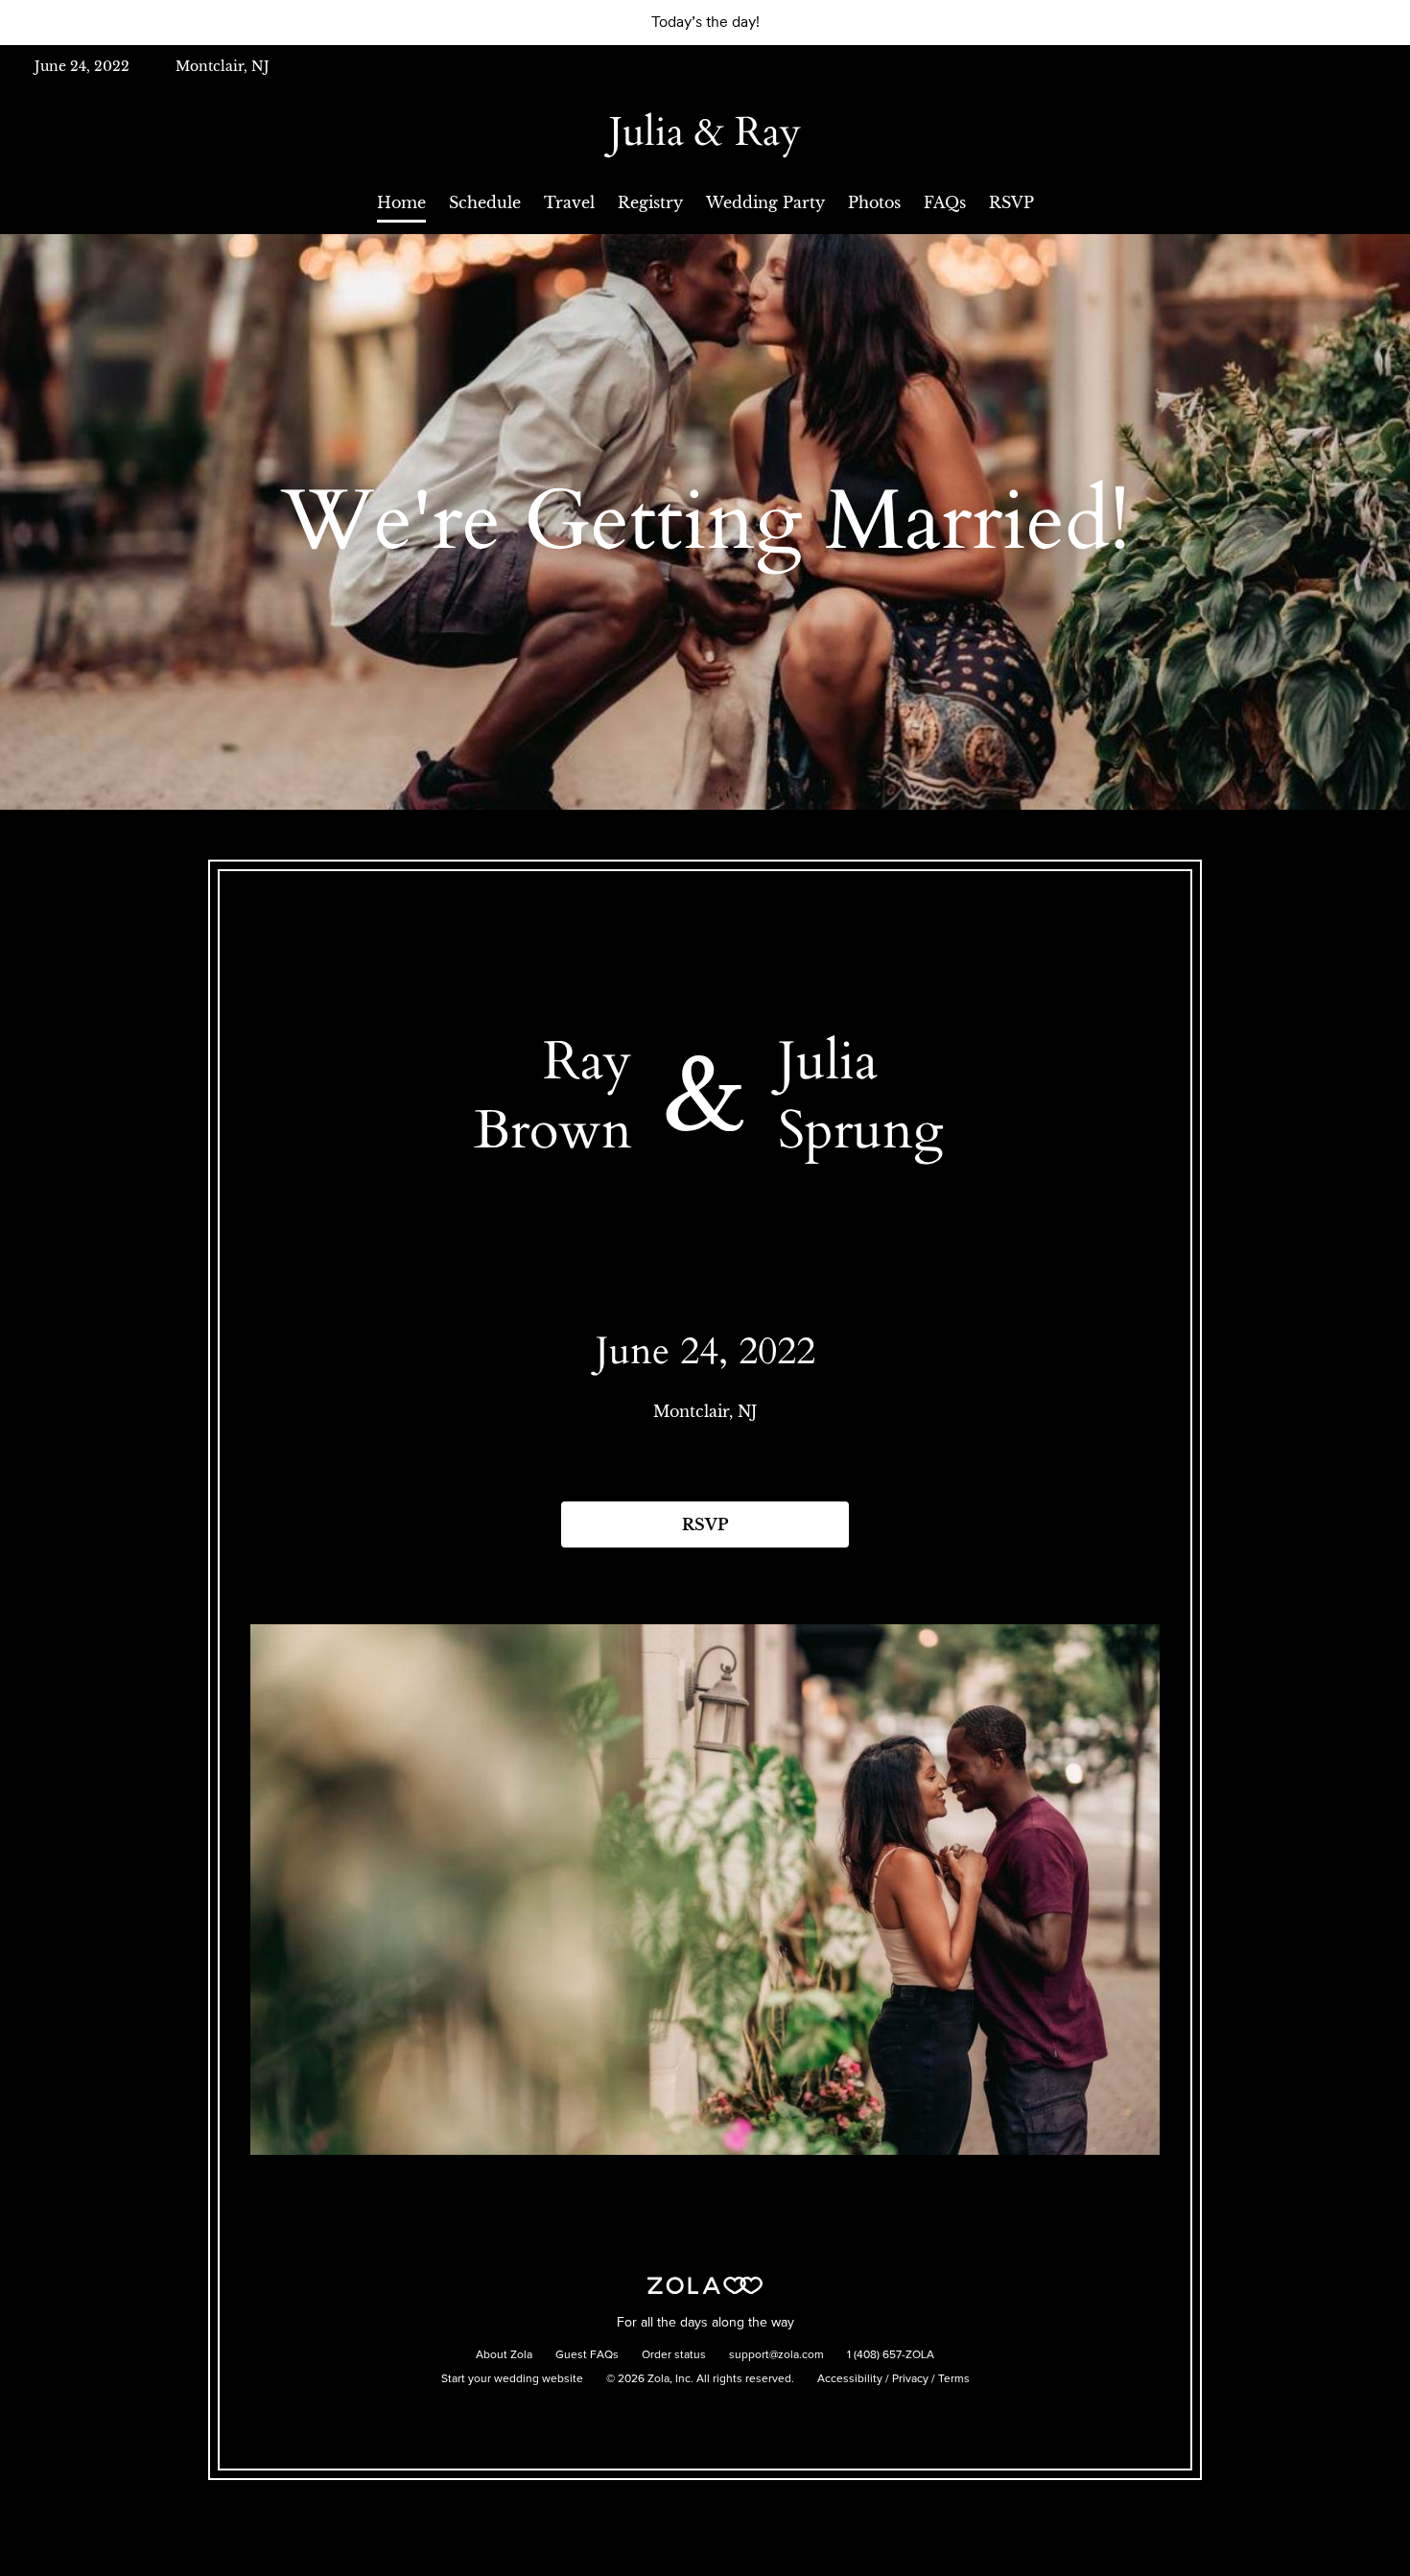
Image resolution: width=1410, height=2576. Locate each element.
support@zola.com (776, 2355)
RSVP (1011, 202)
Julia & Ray (705, 132)
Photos (874, 202)
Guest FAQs (587, 2355)
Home (401, 202)
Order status (674, 2355)
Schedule (485, 202)
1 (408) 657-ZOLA (891, 2355)
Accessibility (850, 2379)
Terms (954, 2379)
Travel (569, 202)
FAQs (945, 202)
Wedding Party (765, 202)
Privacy (910, 2379)
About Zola (504, 2355)
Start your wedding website (512, 2379)
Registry (650, 202)
